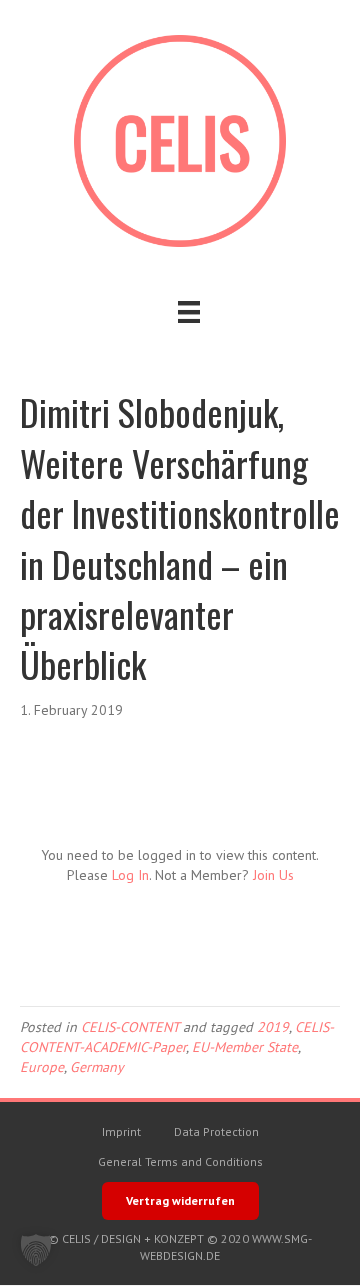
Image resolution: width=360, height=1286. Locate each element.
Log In (130, 875)
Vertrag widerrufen (180, 1200)
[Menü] (189, 312)
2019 (273, 1027)
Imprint (121, 1131)
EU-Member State (245, 1047)
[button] (36, 1250)
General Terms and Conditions (180, 1161)
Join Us (273, 875)
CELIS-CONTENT (130, 1027)
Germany (97, 1067)
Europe (42, 1067)
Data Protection (216, 1131)
